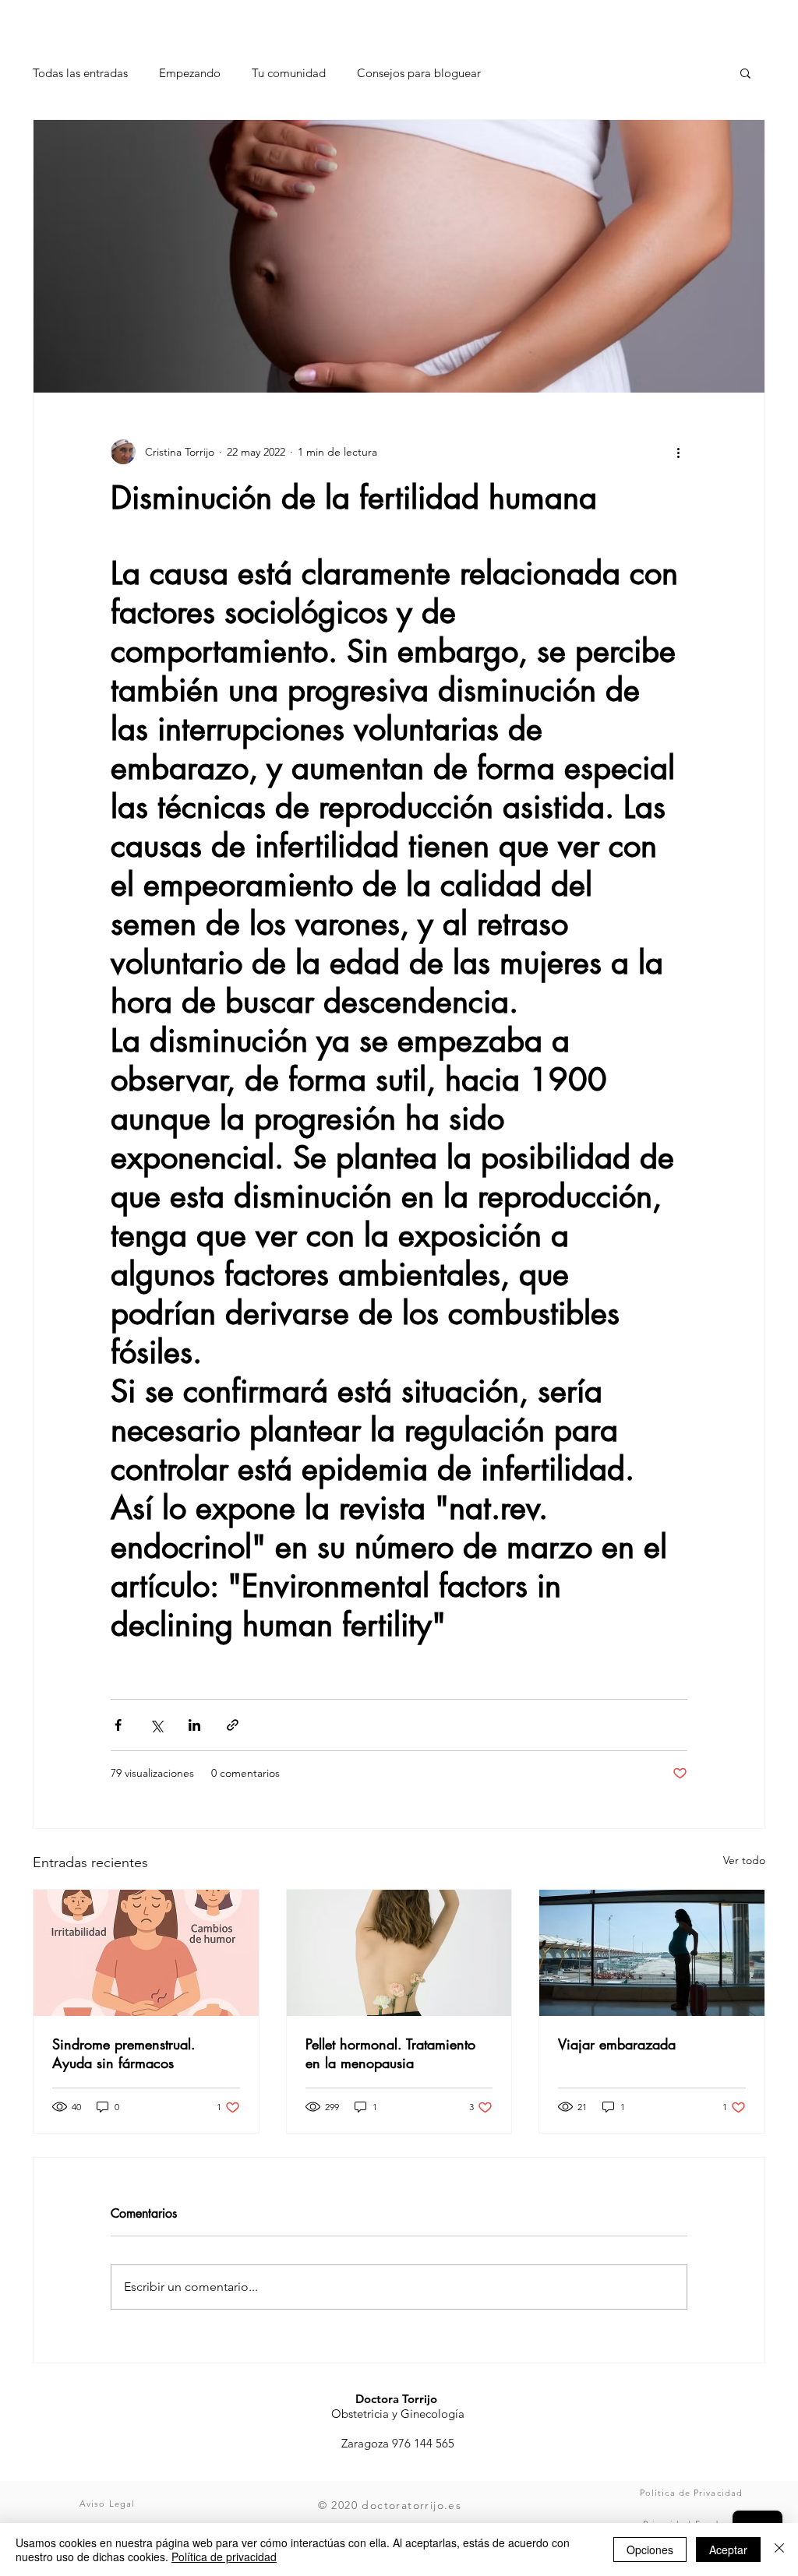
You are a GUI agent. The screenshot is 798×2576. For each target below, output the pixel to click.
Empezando (190, 73)
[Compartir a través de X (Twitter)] (156, 1725)
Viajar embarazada (617, 2044)
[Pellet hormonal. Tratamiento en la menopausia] (399, 1953)
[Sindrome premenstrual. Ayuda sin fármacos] (146, 1953)
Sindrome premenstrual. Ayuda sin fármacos (124, 2053)
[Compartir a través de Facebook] (118, 1725)
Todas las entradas (80, 73)
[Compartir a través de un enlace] (233, 1725)
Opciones (650, 2550)
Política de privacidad (224, 2557)
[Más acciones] (678, 452)
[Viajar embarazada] (652, 1953)
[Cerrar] (779, 2550)
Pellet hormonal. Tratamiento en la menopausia (390, 2053)
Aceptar (728, 2550)
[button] (745, 72)
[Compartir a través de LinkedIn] (194, 1725)
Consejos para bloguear (419, 73)
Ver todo (744, 1860)
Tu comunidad (289, 73)
